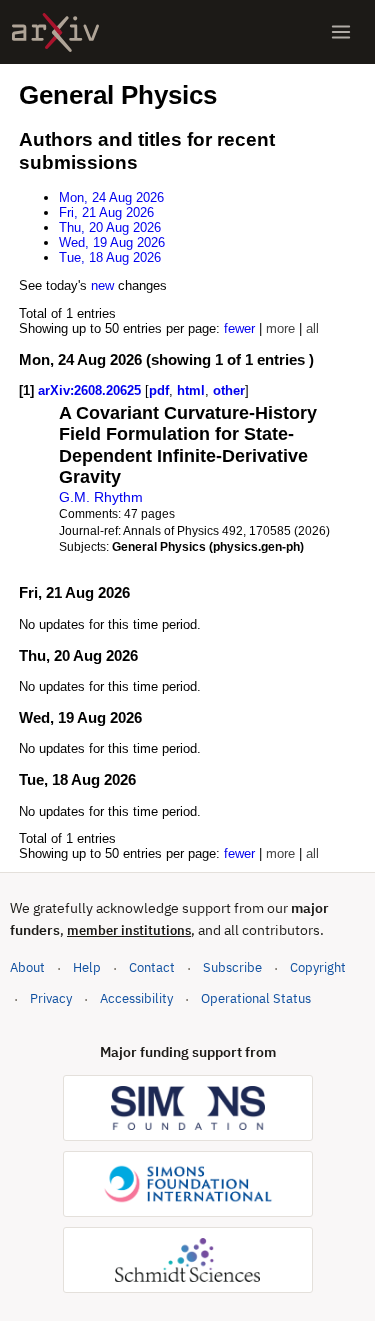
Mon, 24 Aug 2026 (111, 197)
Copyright (318, 967)
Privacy (51, 998)
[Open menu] (341, 32)
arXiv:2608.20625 (91, 390)
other (229, 390)
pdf (159, 390)
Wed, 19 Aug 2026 (112, 242)
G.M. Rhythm (101, 497)
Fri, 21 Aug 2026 (106, 212)
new (102, 285)
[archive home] (55, 32)
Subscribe (232, 967)
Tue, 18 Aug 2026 (110, 257)
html (191, 390)
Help (87, 967)
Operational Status (256, 998)
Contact (152, 967)
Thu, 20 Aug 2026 (110, 227)
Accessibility (136, 998)
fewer (239, 328)
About (27, 967)
